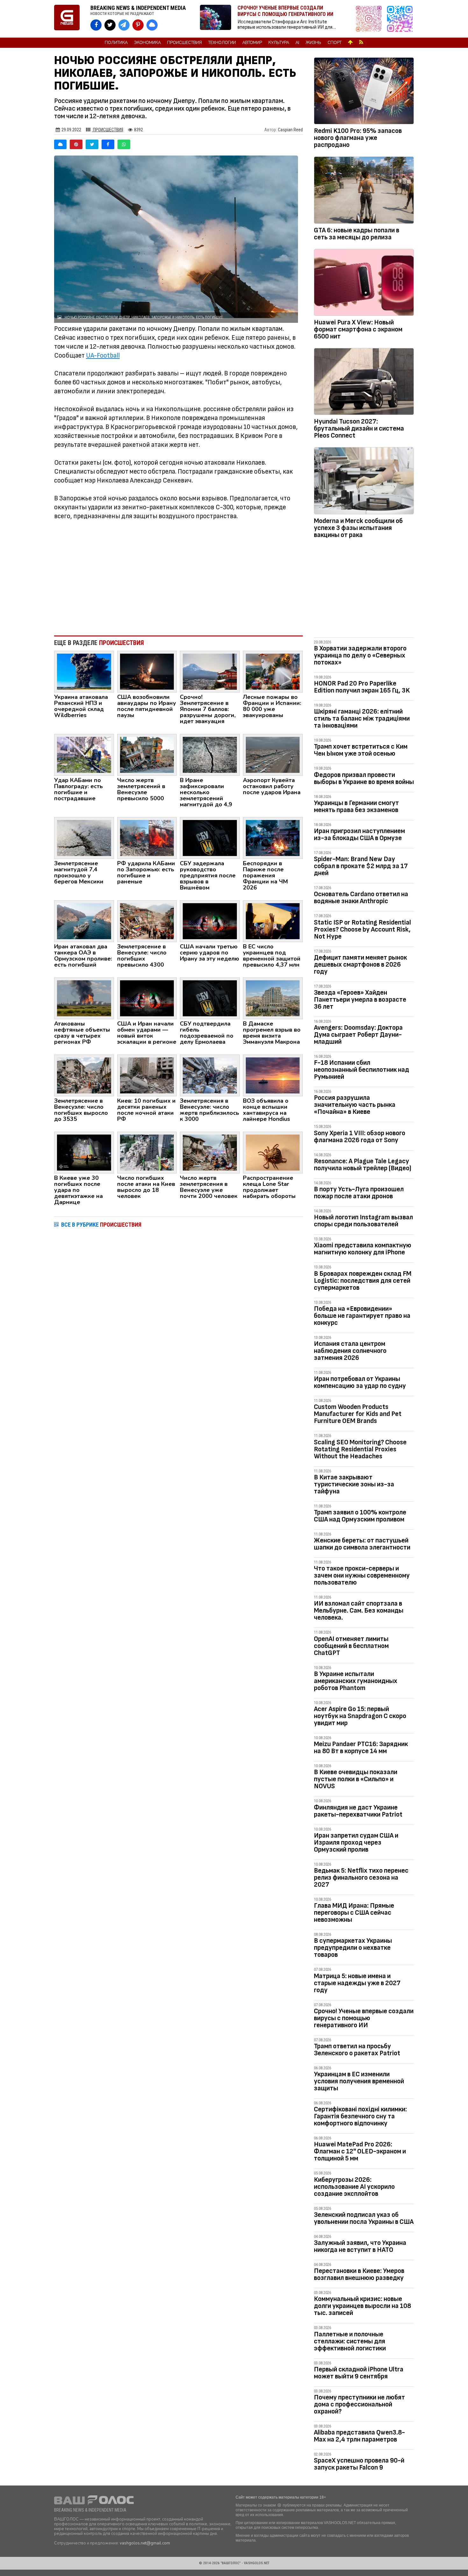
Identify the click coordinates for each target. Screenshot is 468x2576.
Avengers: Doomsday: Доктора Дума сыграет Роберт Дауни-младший (358, 1035)
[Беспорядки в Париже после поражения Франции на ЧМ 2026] (273, 838)
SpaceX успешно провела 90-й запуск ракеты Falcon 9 (359, 2464)
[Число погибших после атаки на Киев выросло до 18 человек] (147, 1152)
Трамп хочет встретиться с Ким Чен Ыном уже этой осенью (361, 750)
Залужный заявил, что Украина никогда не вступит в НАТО (360, 2246)
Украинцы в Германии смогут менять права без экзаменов (356, 806)
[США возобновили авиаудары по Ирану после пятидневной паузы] (147, 671)
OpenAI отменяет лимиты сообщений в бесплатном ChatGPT (351, 1646)
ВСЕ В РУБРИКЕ (101, 1225)
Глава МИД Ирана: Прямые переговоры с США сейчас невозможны (354, 1913)
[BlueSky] (60, 144)
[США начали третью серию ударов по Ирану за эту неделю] (210, 921)
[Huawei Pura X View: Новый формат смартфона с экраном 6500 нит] (364, 284)
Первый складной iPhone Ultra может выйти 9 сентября (359, 2373)
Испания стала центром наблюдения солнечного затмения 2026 (350, 1351)
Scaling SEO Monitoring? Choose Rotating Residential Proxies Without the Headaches (360, 1449)
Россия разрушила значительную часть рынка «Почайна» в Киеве (355, 1105)
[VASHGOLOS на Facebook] (96, 25)
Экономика (147, 43)
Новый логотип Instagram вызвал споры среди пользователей (363, 1221)
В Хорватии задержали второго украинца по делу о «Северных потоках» (360, 655)
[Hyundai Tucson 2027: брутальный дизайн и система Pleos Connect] (364, 383)
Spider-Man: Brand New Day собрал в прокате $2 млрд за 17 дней (361, 866)
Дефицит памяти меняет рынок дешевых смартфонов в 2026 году (360, 965)
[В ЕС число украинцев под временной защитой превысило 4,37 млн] (273, 921)
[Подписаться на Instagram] (370, 19)
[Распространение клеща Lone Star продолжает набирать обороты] (273, 1152)
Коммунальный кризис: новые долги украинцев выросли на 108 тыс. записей (362, 2306)
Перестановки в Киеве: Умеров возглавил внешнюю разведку (359, 2274)
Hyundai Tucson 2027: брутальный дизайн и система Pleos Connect (359, 428)
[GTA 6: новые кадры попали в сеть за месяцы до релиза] (364, 191)
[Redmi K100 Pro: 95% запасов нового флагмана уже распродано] (364, 92)
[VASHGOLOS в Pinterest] (138, 25)
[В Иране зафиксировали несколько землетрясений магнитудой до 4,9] (210, 754)
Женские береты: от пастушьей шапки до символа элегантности (362, 1544)
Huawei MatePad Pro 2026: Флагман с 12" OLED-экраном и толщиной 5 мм (360, 2151)
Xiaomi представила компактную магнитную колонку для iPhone (363, 1249)
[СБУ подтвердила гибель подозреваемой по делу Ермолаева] (210, 998)
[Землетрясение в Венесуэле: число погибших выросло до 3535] (84, 1075)
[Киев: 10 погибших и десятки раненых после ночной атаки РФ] (147, 1075)
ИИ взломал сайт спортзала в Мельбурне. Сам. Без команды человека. (359, 1611)
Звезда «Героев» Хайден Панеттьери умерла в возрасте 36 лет (360, 1000)
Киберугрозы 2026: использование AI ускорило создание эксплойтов (354, 2187)
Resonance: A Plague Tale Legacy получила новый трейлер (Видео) (363, 1165)
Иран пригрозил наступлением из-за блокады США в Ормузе (359, 834)
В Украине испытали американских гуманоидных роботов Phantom (356, 1681)
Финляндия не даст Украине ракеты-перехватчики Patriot (358, 1811)
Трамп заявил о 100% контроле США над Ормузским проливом (360, 1516)
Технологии (222, 43)
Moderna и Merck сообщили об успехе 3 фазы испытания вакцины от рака (358, 528)
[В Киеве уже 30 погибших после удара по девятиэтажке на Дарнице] (84, 1152)
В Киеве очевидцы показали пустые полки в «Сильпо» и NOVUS (356, 1779)
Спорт (335, 43)
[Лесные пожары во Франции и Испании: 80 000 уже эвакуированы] (273, 671)
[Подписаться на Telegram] (400, 19)
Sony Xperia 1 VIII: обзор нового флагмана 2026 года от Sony (360, 1137)
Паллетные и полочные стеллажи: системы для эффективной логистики (350, 2341)
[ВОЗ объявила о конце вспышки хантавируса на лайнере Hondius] (273, 1075)
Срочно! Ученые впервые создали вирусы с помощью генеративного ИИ (364, 2018)
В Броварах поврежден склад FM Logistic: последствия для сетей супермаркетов (363, 1281)
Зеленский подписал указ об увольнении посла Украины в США (364, 2218)
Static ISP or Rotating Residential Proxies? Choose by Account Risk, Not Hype (362, 929)
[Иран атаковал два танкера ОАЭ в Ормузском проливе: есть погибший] (84, 921)
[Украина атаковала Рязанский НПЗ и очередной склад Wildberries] (84, 671)
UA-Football (103, 356)
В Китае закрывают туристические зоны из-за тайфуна (354, 1484)
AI (297, 43)
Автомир (252, 43)
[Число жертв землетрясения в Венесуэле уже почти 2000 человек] (210, 1152)
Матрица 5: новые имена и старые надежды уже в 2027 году (357, 1983)
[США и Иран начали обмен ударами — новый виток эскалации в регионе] (147, 998)
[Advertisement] (178, 578)
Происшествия (184, 43)
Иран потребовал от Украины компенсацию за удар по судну (360, 1382)
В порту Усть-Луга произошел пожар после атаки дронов (359, 1193)
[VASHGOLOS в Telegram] (124, 25)
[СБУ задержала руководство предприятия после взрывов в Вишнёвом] (210, 838)
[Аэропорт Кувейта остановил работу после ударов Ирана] (273, 754)
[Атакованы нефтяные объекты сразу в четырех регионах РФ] (84, 998)
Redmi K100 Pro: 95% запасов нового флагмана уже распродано (358, 138)
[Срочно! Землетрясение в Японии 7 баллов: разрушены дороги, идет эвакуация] (210, 671)
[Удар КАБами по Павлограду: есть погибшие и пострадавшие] (84, 754)
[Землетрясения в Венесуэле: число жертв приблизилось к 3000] (210, 1075)
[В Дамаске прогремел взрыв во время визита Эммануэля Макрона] (273, 998)
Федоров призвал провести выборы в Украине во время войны (364, 778)
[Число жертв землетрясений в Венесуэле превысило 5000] (147, 754)
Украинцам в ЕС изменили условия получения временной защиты (359, 2081)
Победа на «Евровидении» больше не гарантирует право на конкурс (362, 1316)
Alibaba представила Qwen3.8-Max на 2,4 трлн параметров (359, 2436)
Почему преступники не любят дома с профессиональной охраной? (359, 2404)
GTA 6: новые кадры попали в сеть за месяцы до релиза (357, 234)
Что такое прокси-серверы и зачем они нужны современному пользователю (362, 1575)
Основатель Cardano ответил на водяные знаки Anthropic (361, 898)
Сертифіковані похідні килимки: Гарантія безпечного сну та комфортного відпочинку (360, 2116)
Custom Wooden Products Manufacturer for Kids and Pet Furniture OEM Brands (358, 1414)
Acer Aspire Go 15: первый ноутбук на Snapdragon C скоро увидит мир (360, 1716)
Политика (116, 43)
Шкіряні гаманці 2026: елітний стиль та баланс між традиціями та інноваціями (362, 718)
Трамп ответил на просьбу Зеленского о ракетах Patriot (357, 2050)
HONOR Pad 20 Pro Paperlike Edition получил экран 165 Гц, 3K (362, 687)
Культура (279, 43)
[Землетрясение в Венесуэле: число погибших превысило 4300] (147, 921)
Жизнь (313, 43)
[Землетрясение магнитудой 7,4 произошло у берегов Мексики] (84, 838)
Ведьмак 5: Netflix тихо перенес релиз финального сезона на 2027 (361, 1878)
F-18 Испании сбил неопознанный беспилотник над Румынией (362, 1070)
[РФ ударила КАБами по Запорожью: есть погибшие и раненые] (147, 838)
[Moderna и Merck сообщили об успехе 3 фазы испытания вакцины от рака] (364, 482)
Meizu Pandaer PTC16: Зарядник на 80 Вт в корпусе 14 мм (361, 1748)
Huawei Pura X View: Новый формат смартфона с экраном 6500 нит (358, 329)
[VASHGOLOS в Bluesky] (152, 25)
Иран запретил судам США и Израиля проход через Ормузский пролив (356, 1843)
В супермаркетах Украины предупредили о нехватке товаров (353, 1948)
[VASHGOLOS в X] (110, 25)
